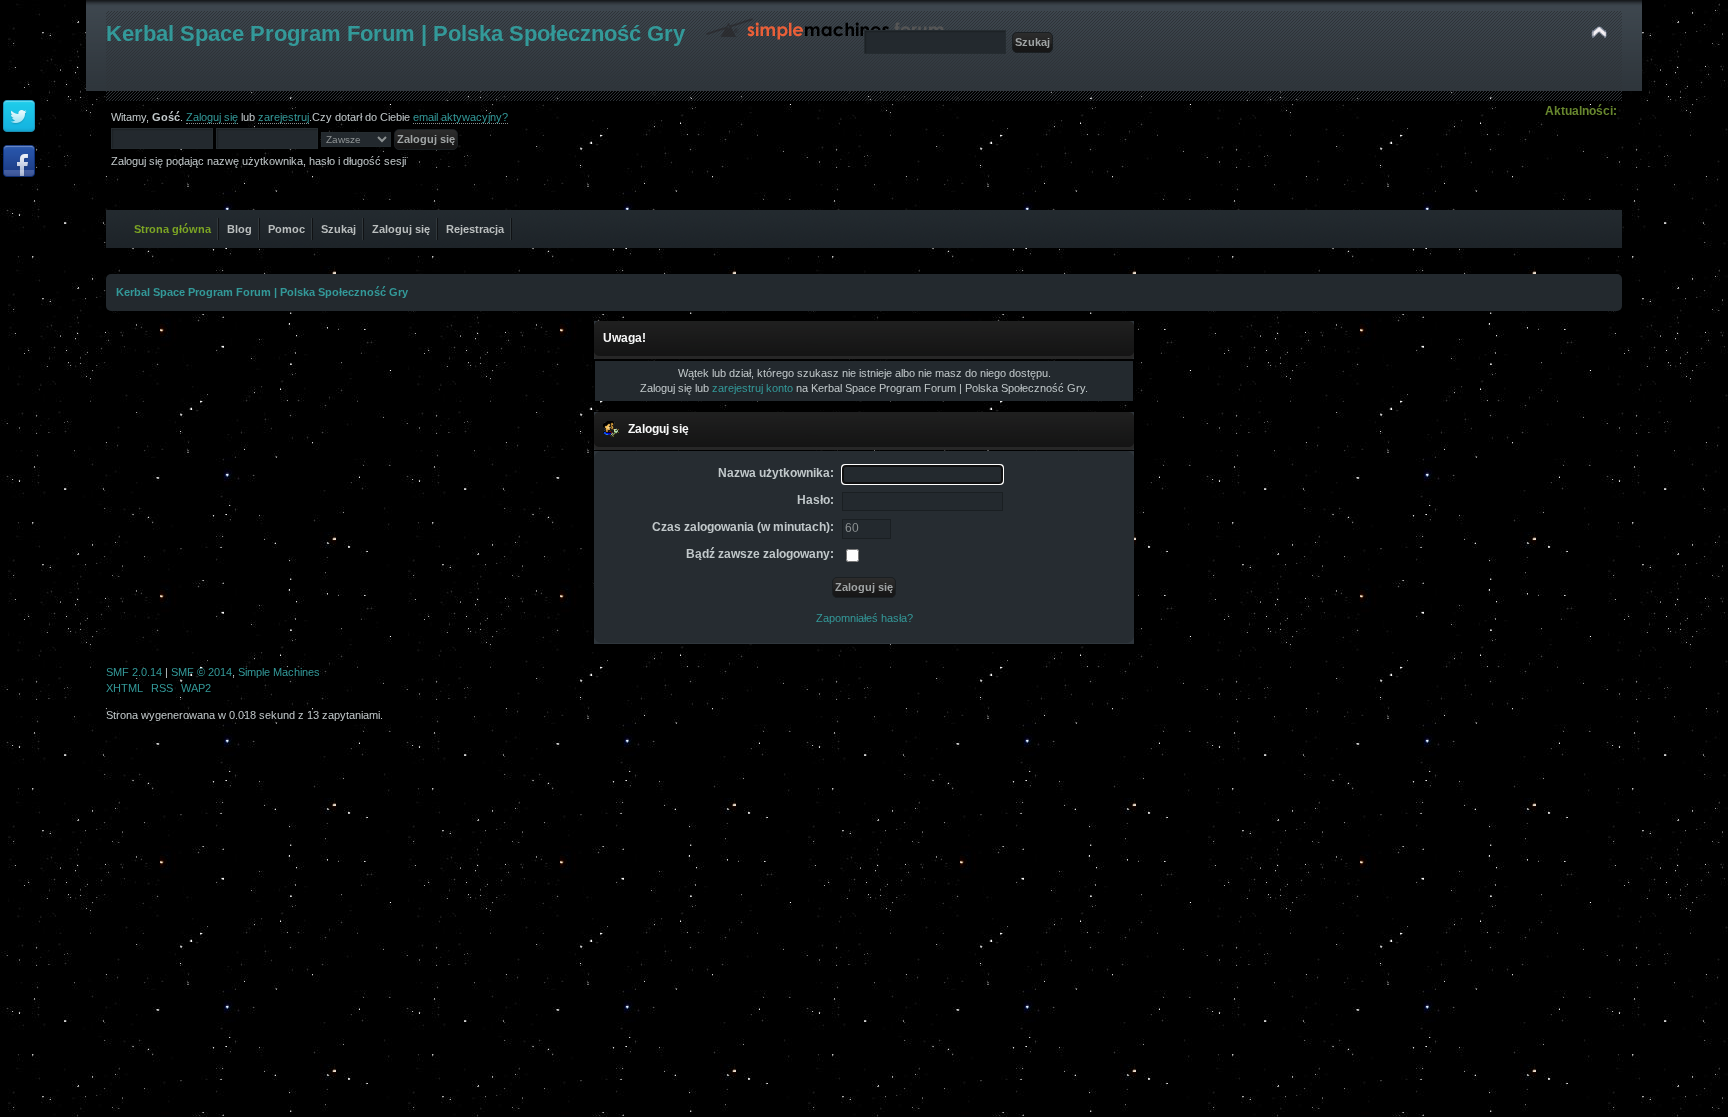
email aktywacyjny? (460, 117)
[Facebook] (19, 162)
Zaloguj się (212, 117)
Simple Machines (279, 672)
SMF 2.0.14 (134, 672)
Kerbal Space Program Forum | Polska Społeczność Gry (395, 33)
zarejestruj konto (752, 388)
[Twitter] (19, 117)
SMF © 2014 (201, 672)
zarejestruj (283, 117)
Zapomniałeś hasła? (864, 618)
